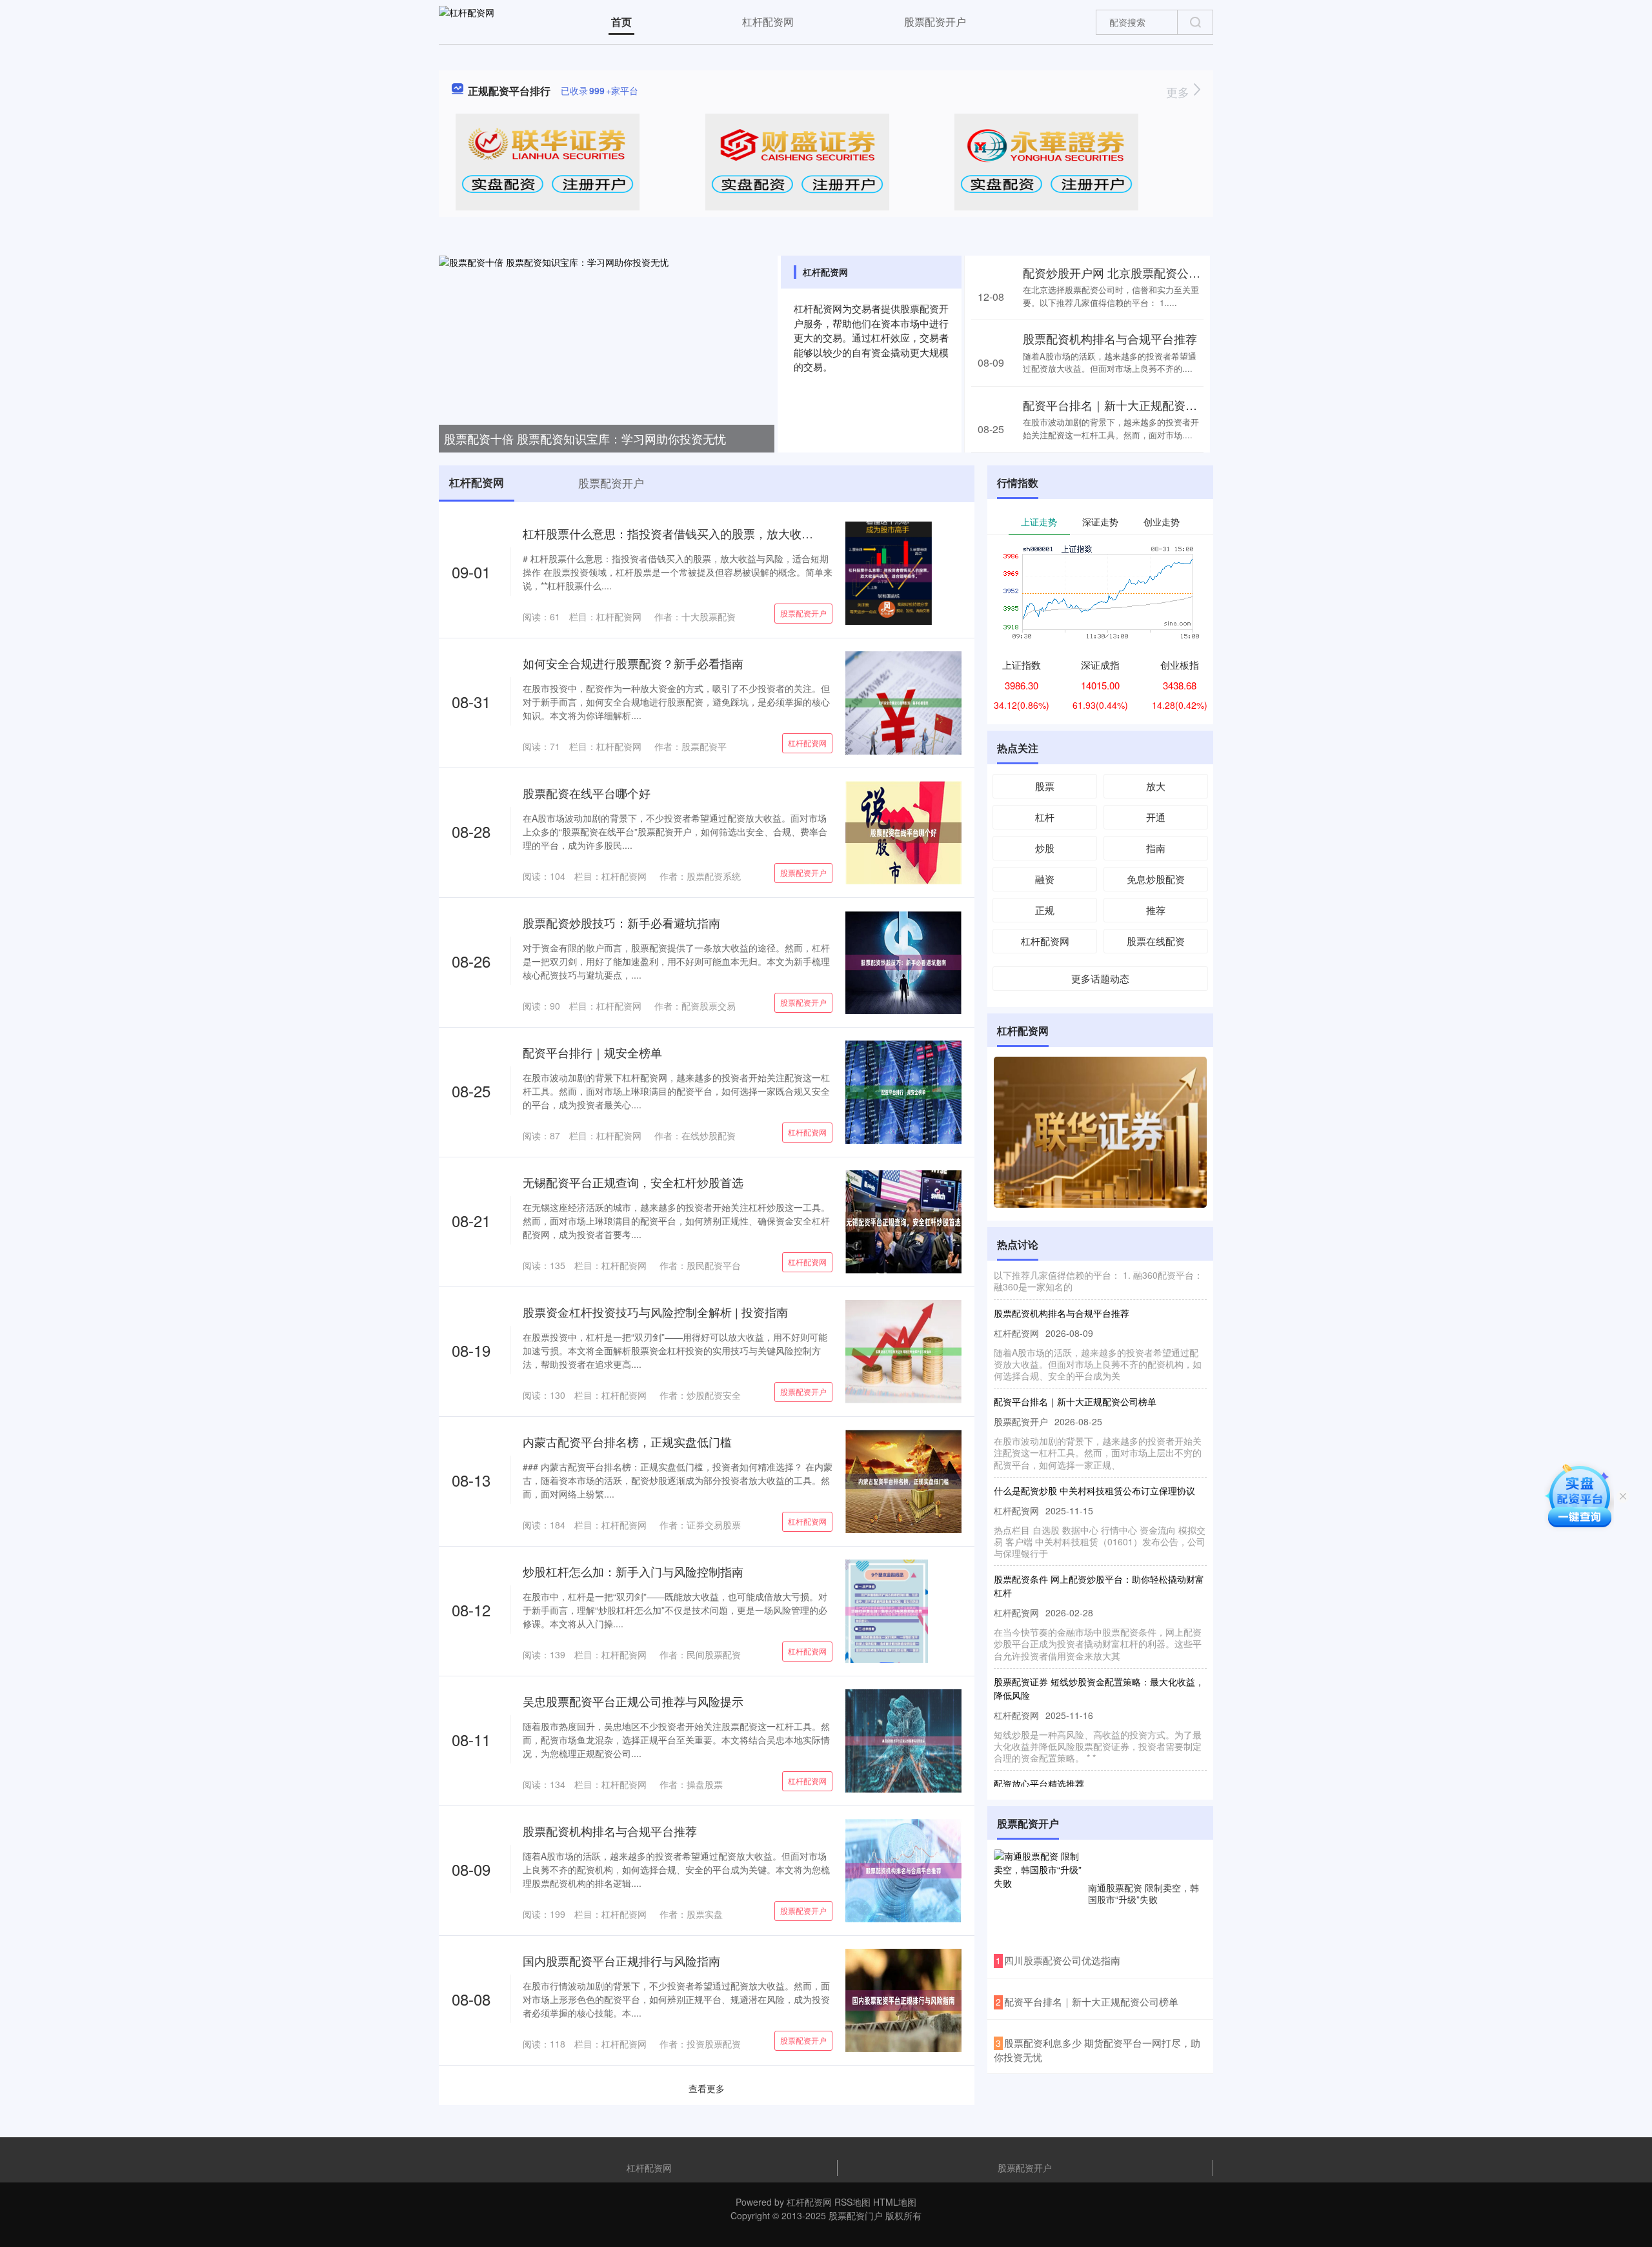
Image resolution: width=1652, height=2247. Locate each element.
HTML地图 (895, 2202)
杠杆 (1045, 817)
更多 (1179, 92)
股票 (1045, 786)
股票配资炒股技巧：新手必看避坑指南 (621, 922)
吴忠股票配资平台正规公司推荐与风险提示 (633, 1701)
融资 (1045, 879)
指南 (1156, 848)
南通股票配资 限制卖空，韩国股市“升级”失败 (1143, 1893)
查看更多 (707, 2088)
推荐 (1156, 910)
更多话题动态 (1100, 978)
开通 (1156, 817)
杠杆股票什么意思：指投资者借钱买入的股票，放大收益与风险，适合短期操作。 (732, 533)
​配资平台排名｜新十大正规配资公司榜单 (1091, 2001)
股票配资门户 (856, 2215)
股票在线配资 (1156, 941)
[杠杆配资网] (467, 21)
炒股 (1045, 848)
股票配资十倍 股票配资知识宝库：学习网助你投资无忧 (585, 438)
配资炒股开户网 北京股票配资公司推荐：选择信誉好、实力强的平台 (1199, 272)
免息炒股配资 (1156, 879)
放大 (1156, 786)
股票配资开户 (935, 22)
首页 (621, 22)
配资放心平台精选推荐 (1039, 1756)
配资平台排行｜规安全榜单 (592, 1052)
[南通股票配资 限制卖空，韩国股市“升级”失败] (1038, 1893)
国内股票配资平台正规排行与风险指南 (621, 1960)
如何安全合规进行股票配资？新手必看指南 (633, 663)
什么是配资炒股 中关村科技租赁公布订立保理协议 (1094, 1463)
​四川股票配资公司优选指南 (1062, 1960)
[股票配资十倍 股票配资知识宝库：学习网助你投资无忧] (607, 352)
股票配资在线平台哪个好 (587, 793)
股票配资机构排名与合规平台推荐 (1110, 338)
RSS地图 (852, 2202)
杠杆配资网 (768, 22)
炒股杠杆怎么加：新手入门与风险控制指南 (633, 1571)
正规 (1045, 910)
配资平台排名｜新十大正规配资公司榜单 (1127, 405)
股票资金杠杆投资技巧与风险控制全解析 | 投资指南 (655, 1312)
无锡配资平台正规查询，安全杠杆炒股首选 (633, 1182)
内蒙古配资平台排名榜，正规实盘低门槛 (627, 1441)
